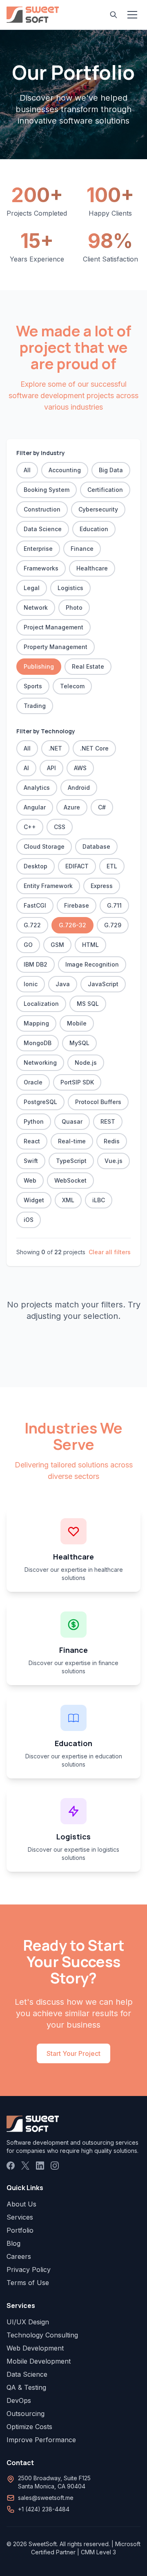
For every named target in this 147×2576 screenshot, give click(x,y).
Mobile (77, 1023)
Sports (33, 686)
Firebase (77, 905)
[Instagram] (55, 2166)
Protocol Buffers (98, 1102)
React (32, 1141)
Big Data (111, 470)
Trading (35, 706)
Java (63, 984)
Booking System (47, 490)
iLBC (99, 1200)
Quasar (72, 1121)
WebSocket (70, 1180)
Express (102, 886)
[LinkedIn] (40, 2166)
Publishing (39, 666)
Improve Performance (41, 2440)
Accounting (65, 470)
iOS (29, 1220)
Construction (42, 509)
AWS (80, 768)
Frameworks (41, 568)
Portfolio (20, 2230)
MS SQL (88, 1004)
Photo (74, 607)
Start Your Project (73, 2053)
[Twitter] (25, 2166)
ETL (112, 866)
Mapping (36, 1023)
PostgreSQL (40, 1102)
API (51, 768)
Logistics (70, 588)
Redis (112, 1141)
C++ (30, 827)
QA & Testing (26, 2387)
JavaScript (103, 984)
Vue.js (114, 1161)
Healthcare (92, 568)
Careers (19, 2256)
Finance (82, 549)
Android (79, 788)
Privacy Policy (29, 2269)
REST (108, 1121)
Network (36, 607)
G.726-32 (72, 925)
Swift (31, 1161)
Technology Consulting (42, 2335)
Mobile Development (39, 2361)
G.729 (113, 925)
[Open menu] (132, 15)
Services (20, 2217)
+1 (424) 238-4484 (44, 2509)
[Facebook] (11, 2166)
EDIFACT (77, 866)
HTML (90, 945)
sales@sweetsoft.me (46, 2498)
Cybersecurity (98, 509)
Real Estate (88, 666)
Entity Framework (48, 886)
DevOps (19, 2400)
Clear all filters (110, 1252)
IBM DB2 (36, 964)
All (27, 470)
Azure (72, 807)
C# (102, 807)
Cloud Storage (44, 846)
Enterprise (38, 549)
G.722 (32, 925)
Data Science (43, 529)
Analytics (37, 788)
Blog (13, 2243)
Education (94, 529)
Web (30, 1180)
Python (34, 1121)
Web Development (35, 2348)
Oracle (33, 1082)
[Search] (114, 15)
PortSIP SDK (77, 1082)
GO (28, 945)
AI (26, 768)
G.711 (114, 905)
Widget (34, 1200)
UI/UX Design (28, 2322)
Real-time (72, 1141)
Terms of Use (28, 2283)
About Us (21, 2204)
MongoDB (38, 1043)
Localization (41, 1004)
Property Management (56, 647)
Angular (35, 807)
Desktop (36, 866)
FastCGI (35, 905)
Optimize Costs (29, 2427)
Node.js (86, 1063)
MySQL (79, 1043)
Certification (105, 490)
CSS (60, 827)
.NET (55, 748)
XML (68, 1200)
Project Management (53, 627)
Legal (32, 588)
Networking (40, 1063)
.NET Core (94, 748)
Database (96, 846)
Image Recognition (92, 964)
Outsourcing (26, 2414)
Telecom (72, 686)
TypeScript (71, 1161)
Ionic (31, 984)
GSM (57, 945)
